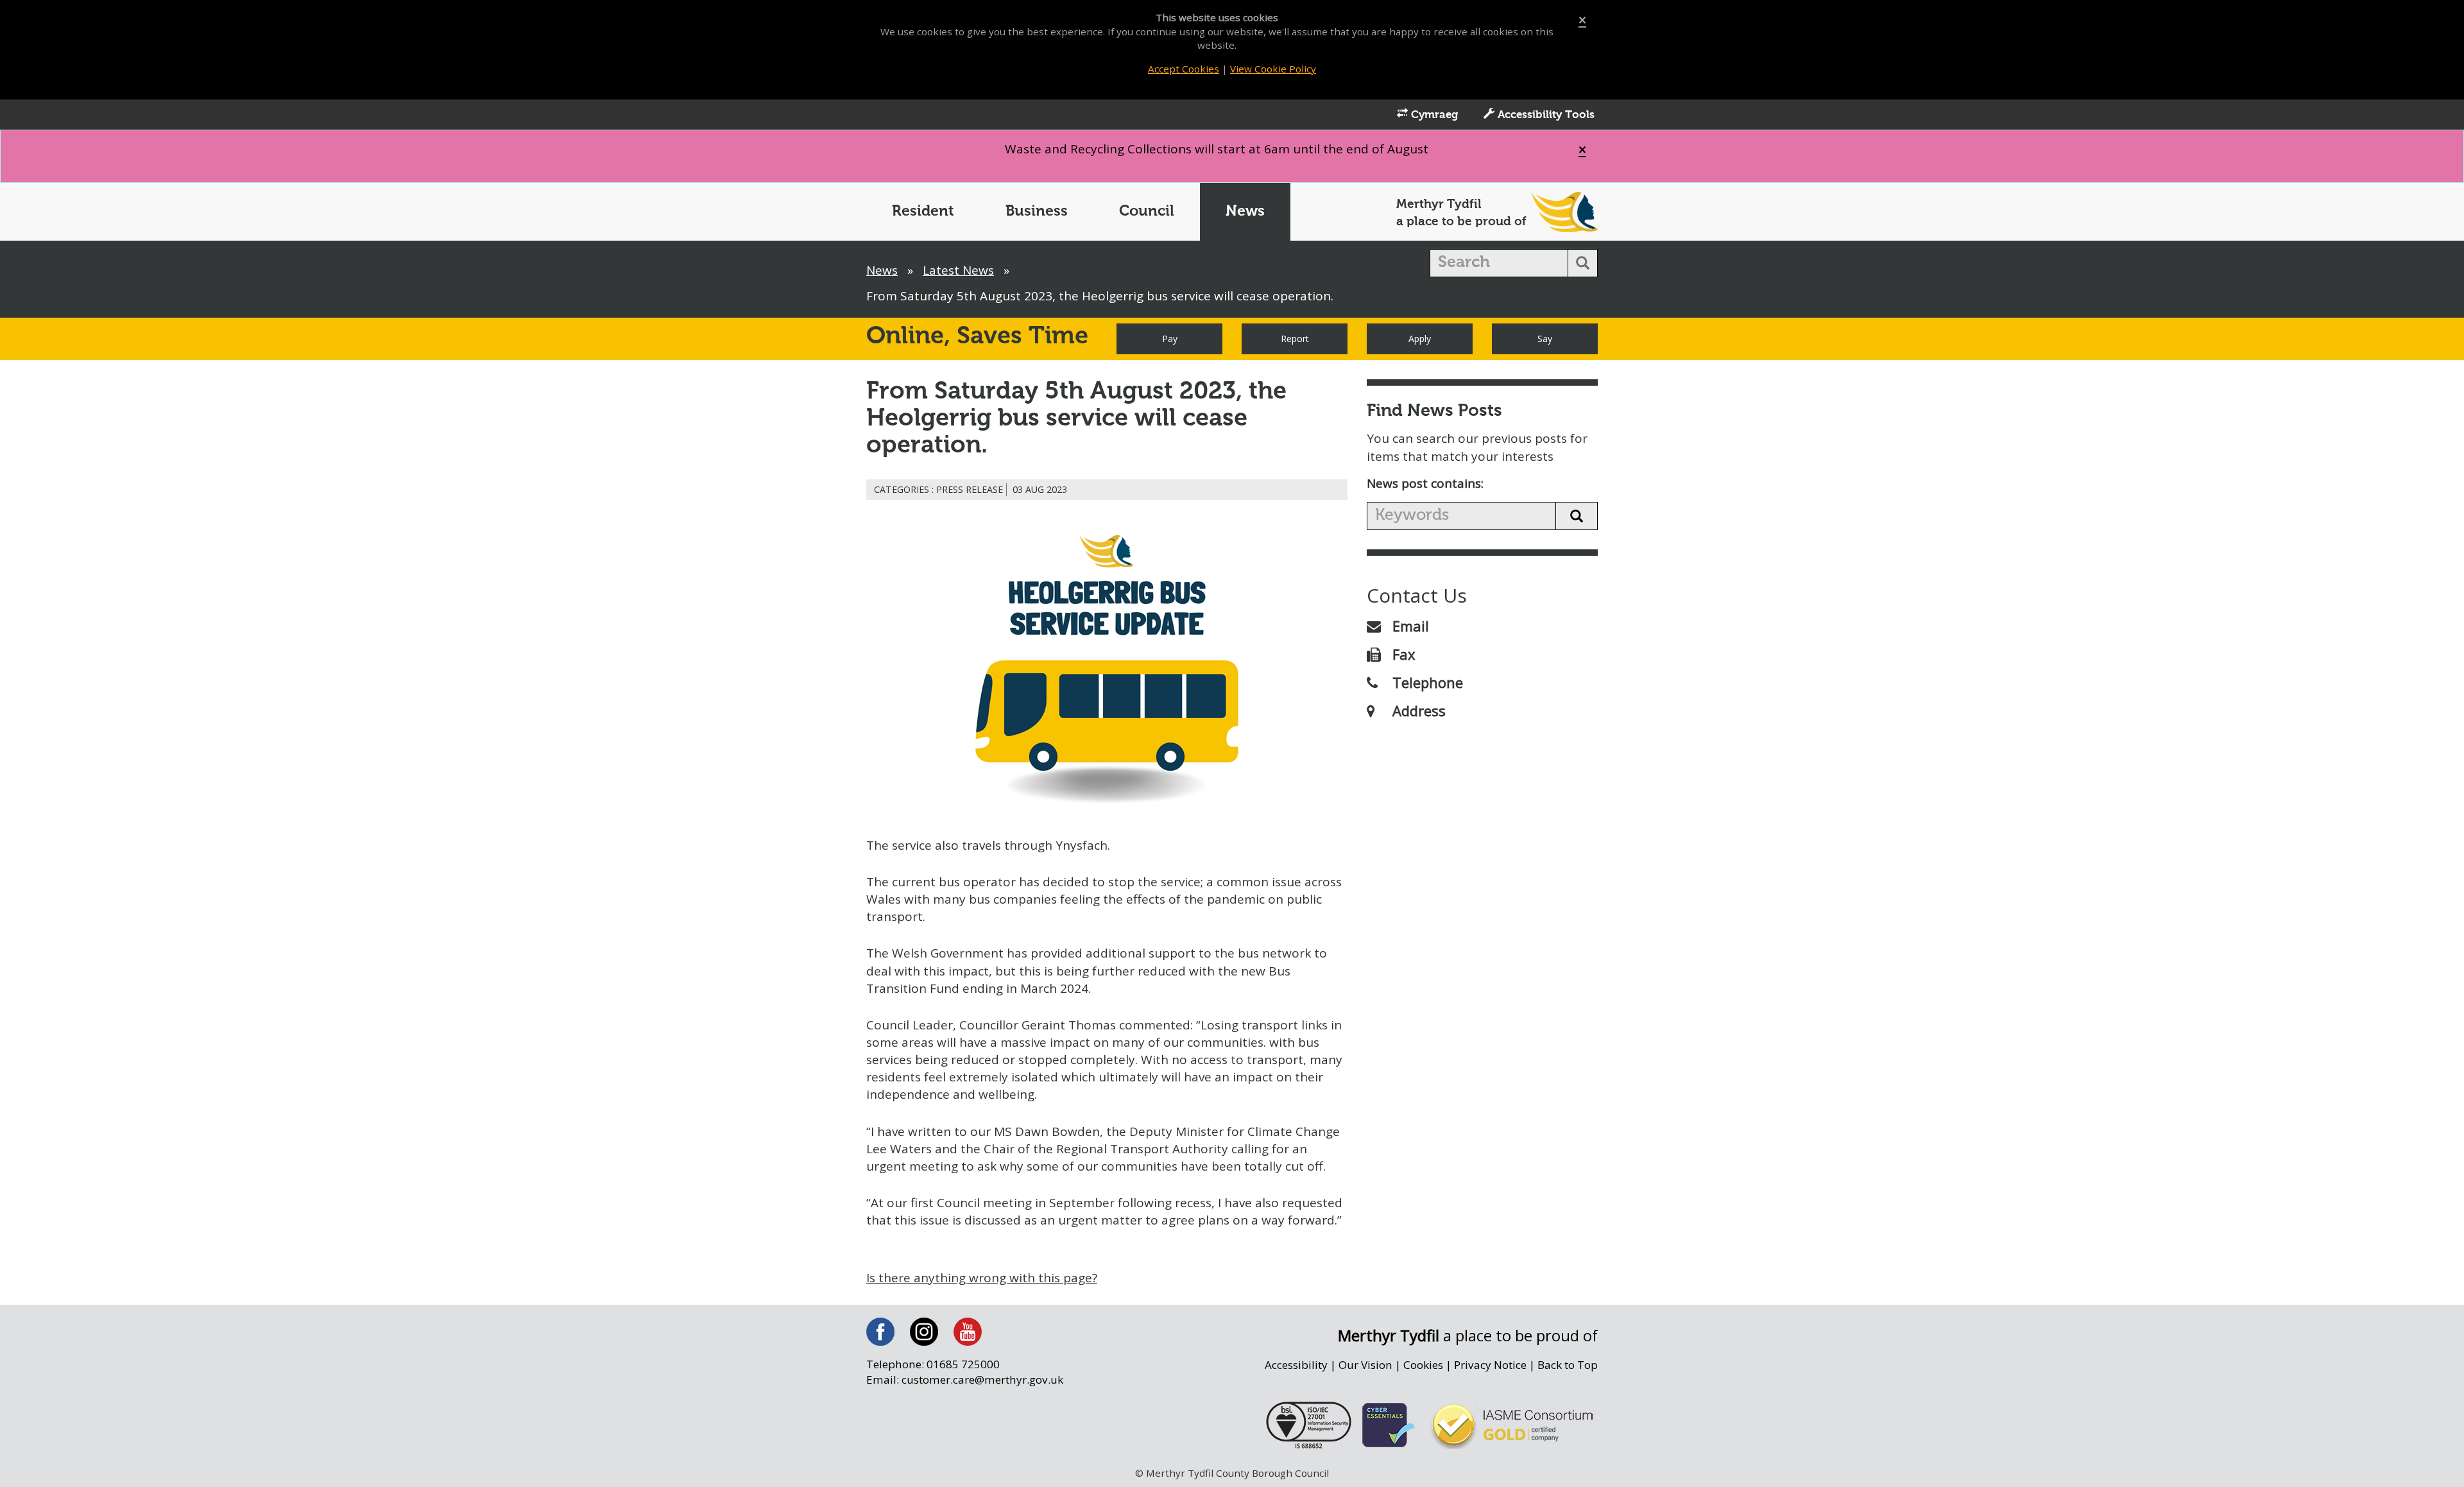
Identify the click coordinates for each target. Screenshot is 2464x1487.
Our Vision (1365, 1365)
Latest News (958, 270)
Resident (923, 211)
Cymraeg (1433, 115)
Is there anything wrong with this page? (982, 1278)
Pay (1170, 339)
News (1245, 211)
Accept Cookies (1184, 69)
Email (1411, 626)
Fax (1404, 654)
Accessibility (1296, 1365)
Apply (1420, 339)
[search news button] (1577, 516)
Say (1545, 339)
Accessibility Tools (1544, 115)
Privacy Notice (1490, 1365)
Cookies (1423, 1365)
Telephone (1428, 682)
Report (1295, 339)
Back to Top (1568, 1365)
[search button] (1583, 263)
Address (1419, 710)
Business (1037, 211)
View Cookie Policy (1273, 69)
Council (1147, 211)
